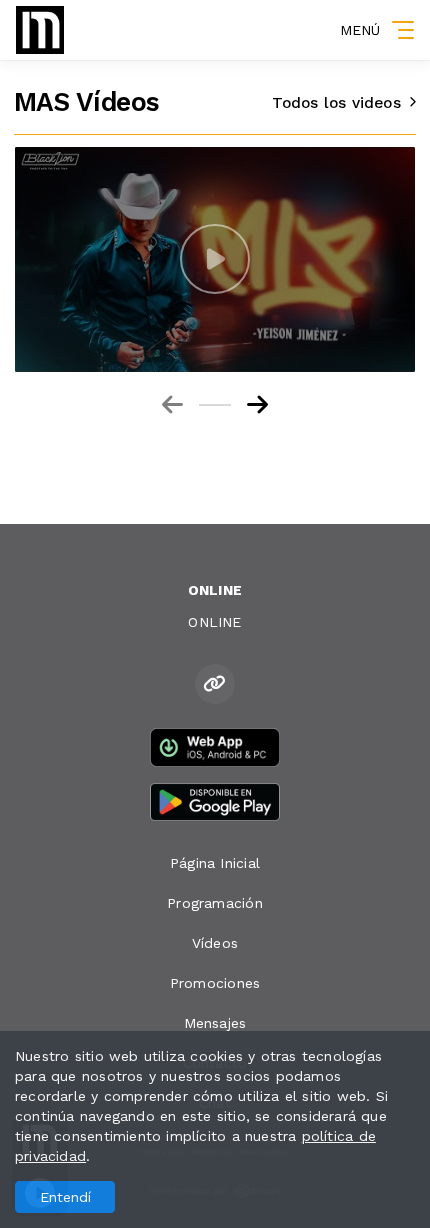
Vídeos (215, 943)
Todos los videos (336, 103)
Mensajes (215, 1023)
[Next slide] (257, 405)
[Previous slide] (172, 405)
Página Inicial (215, 863)
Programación (215, 903)
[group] (215, 259)
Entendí (65, 1197)
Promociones (215, 983)
